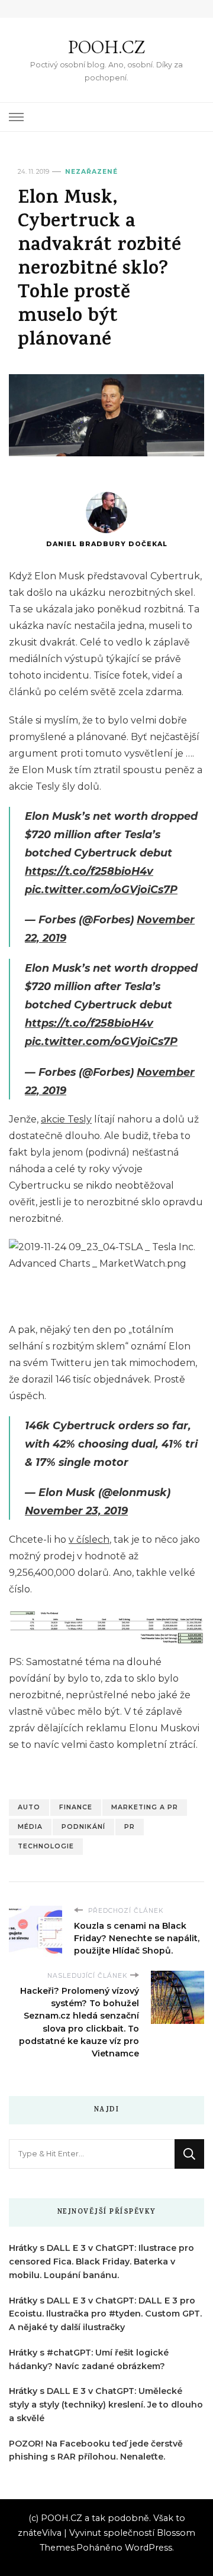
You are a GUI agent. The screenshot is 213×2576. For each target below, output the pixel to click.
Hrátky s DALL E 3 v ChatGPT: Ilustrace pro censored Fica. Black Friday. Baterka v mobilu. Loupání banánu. (101, 2262)
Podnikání (83, 1827)
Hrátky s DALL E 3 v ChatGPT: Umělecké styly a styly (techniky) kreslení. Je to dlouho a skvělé (106, 2405)
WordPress (149, 2548)
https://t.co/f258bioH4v (89, 871)
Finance (76, 1807)
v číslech (89, 1540)
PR (130, 1827)
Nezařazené (91, 172)
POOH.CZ (106, 47)
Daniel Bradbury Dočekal (107, 544)
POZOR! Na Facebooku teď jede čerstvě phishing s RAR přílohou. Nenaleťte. (96, 2450)
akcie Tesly (66, 1119)
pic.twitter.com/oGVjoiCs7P (101, 889)
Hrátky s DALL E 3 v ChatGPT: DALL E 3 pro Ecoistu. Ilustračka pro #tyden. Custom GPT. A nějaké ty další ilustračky (105, 2314)
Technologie (46, 1846)
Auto (29, 1807)
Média (30, 1827)
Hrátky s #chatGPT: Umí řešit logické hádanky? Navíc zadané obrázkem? (89, 2359)
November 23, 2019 (76, 1511)
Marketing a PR (145, 1807)
